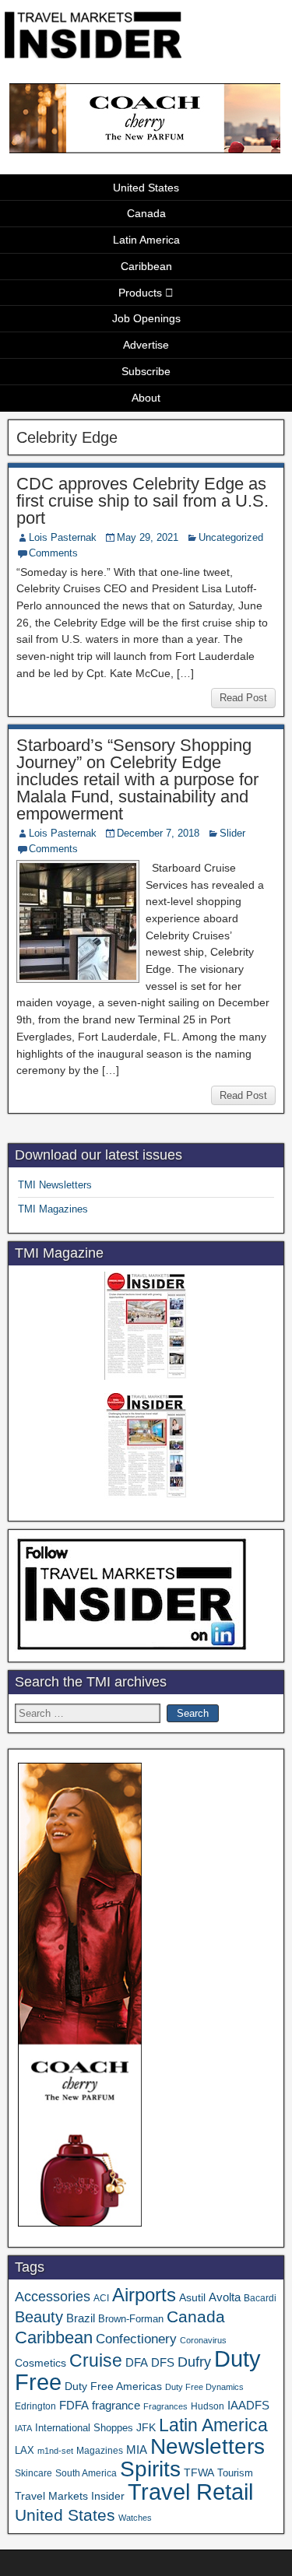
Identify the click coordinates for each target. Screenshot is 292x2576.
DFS (163, 2363)
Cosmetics (40, 2363)
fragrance (116, 2406)
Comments (53, 553)
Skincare (33, 2473)
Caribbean (146, 266)
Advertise (146, 345)
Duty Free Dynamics (204, 2387)
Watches (135, 2518)
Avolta (225, 2297)
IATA (23, 2428)
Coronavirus (203, 2340)
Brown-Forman (131, 2319)
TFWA (199, 2472)
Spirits (150, 2469)
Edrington (35, 2406)
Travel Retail (190, 2492)
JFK (146, 2427)
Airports (144, 2295)
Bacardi (260, 2298)
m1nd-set (55, 2451)
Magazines (100, 2451)
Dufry (194, 2362)
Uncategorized (231, 537)
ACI (101, 2298)
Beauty (39, 2317)
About (146, 398)
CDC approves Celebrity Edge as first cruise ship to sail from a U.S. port (142, 501)
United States (146, 188)
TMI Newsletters (55, 1185)
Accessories (53, 2297)
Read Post (243, 698)
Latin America (146, 240)
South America (86, 2473)
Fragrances (165, 2406)
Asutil (192, 2297)
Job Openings (146, 318)
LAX (25, 2451)
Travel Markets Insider (70, 2496)
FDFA (74, 2405)
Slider (232, 833)
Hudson (208, 2406)
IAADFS (248, 2405)
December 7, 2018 (158, 833)
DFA (137, 2362)
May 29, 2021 (148, 537)
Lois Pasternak (63, 537)
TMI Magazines (53, 1209)
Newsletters (208, 2446)
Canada (146, 213)
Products (140, 293)
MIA (137, 2450)
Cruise (96, 2360)
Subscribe (146, 371)
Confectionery (136, 2339)
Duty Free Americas (113, 2386)
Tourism (235, 2473)
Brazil (81, 2318)
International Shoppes (84, 2428)
